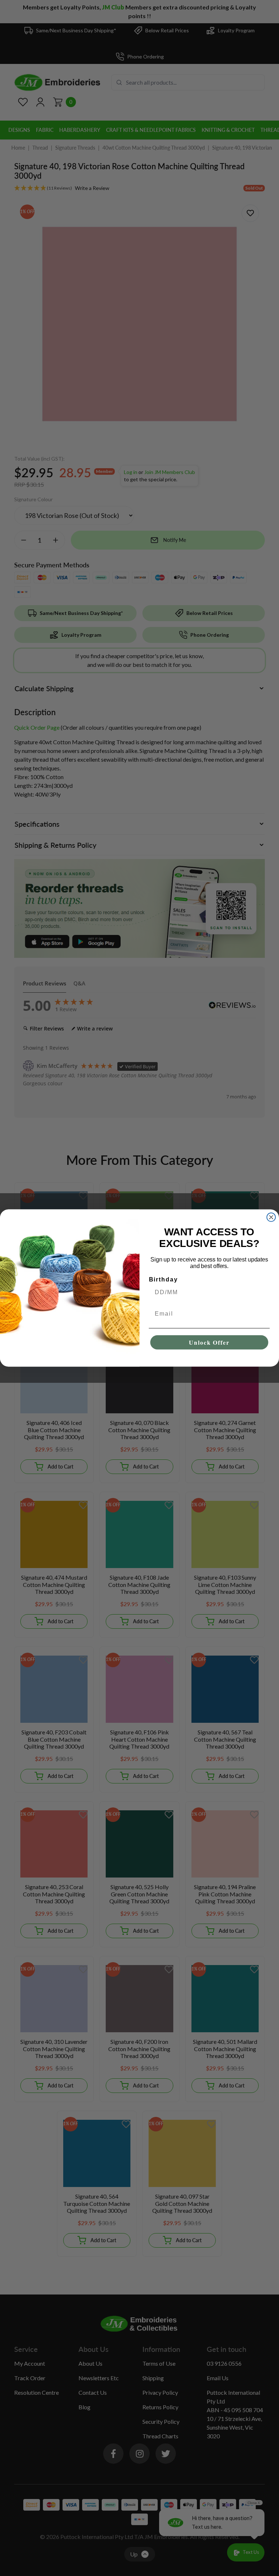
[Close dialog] (271, 1217)
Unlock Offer (209, 1342)
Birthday (163, 1279)
